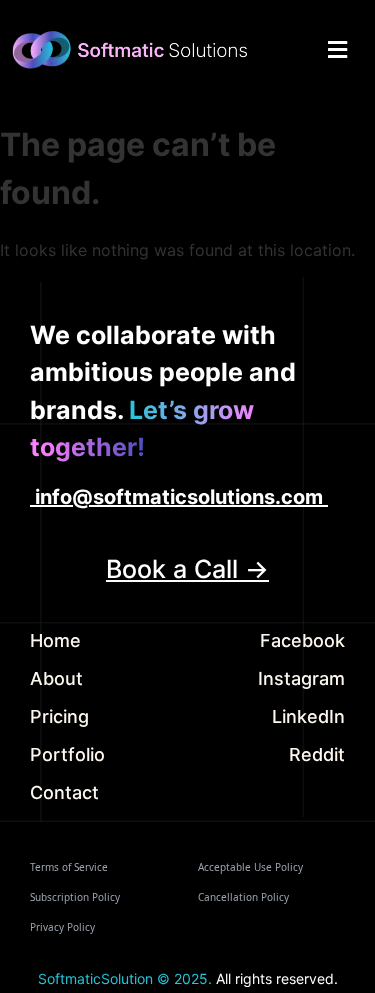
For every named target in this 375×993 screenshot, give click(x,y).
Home (55, 640)
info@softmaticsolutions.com (179, 497)
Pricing (59, 716)
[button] (337, 49)
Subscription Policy (75, 897)
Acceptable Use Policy (250, 867)
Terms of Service (69, 867)
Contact (64, 792)
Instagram (301, 678)
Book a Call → (187, 569)
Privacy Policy (62, 927)
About (56, 678)
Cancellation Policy (243, 897)
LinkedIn (308, 716)
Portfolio (67, 754)
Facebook (302, 640)
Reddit (317, 754)
